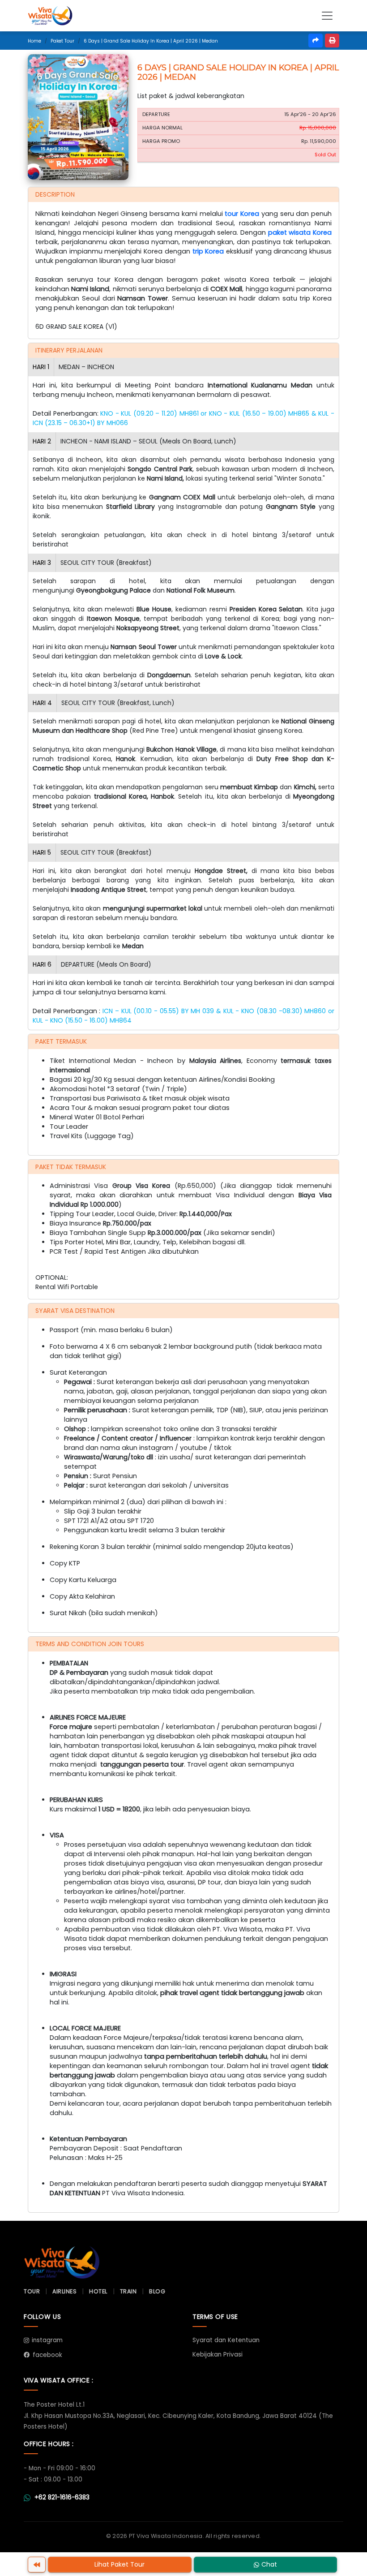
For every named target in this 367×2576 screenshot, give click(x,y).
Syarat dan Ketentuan (226, 2340)
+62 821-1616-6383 (62, 2497)
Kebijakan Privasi (218, 2355)
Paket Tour (62, 41)
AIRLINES (64, 2291)
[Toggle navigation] (327, 16)
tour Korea (242, 214)
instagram (47, 2340)
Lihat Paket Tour (119, 2564)
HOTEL (98, 2291)
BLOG (157, 2291)
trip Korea (208, 251)
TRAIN (128, 2291)
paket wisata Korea (300, 232)
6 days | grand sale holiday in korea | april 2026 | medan (151, 41)
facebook (47, 2355)
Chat (269, 2564)
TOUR (32, 2291)
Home (34, 41)
